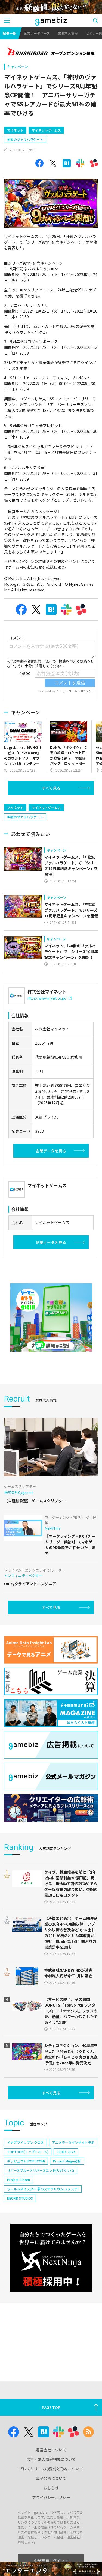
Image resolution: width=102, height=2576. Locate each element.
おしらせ (51, 2488)
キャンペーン (18, 66)
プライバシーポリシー (51, 2497)
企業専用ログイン (49, 2561)
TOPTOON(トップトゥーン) (28, 2152)
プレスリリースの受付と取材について (51, 2469)
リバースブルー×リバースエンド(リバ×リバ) (41, 2170)
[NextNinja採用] (51, 2258)
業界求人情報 (68, 33)
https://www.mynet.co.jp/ (47, 998)
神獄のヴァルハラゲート (25, 139)
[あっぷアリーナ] (51, 1317)
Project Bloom (18, 2180)
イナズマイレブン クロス (25, 2142)
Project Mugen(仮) (67, 2161)
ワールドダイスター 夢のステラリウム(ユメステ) (43, 2189)
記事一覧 (9, 33)
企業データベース (37, 33)
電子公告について (51, 2478)
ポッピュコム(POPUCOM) (26, 2161)
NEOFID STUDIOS (20, 2198)
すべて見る (51, 788)
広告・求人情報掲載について (51, 2459)
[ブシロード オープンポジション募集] (51, 52)
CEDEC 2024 (66, 2152)
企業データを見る (51, 1151)
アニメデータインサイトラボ (73, 2142)
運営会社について (51, 2450)
